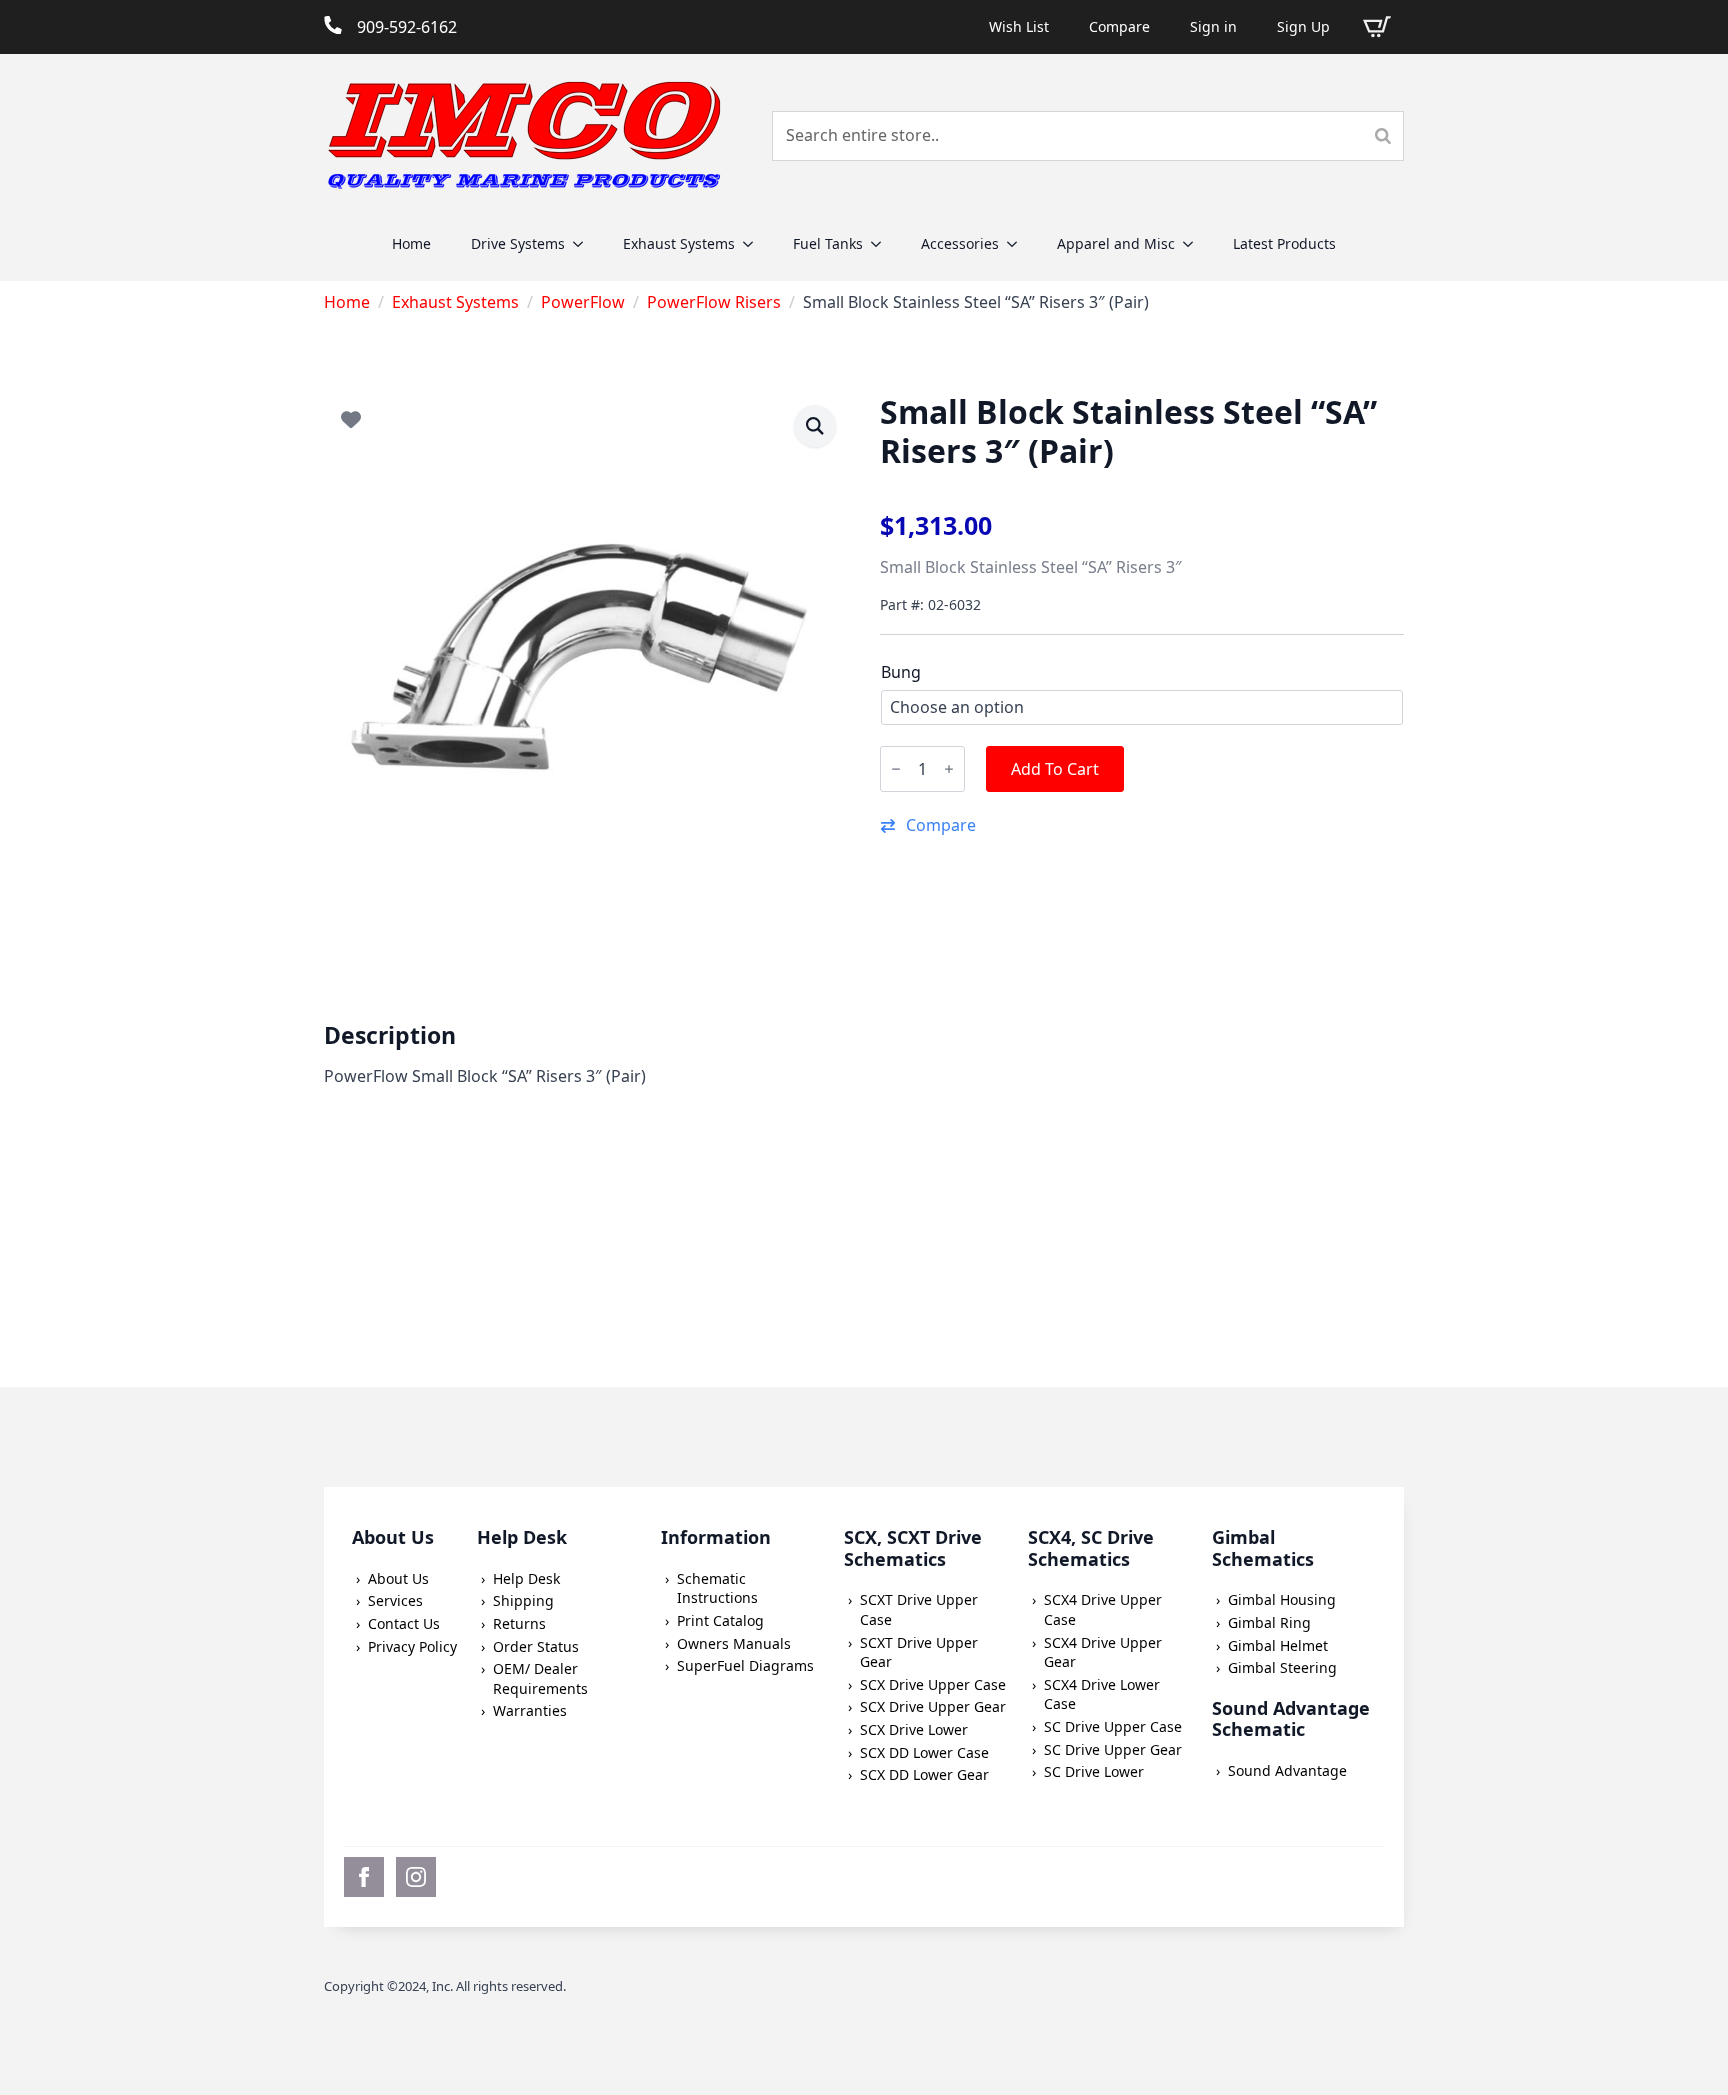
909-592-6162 (407, 27)
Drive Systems (518, 243)
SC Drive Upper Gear (1113, 1749)
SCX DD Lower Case (924, 1752)
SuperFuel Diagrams (745, 1665)
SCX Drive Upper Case (933, 1684)
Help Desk (526, 1578)
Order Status (536, 1646)
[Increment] (949, 769)
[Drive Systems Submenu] (584, 244)
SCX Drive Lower (914, 1729)
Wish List (1019, 26)
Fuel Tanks (828, 243)
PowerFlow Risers (714, 302)
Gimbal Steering (1282, 1667)
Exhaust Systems (679, 243)
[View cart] (1377, 27)
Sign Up (1303, 26)
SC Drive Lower (1094, 1771)
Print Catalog (720, 1620)
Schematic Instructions (717, 1588)
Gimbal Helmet (1278, 1645)
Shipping (523, 1600)
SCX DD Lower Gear (924, 1774)
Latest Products (1284, 243)
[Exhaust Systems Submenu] (754, 244)
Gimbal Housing (1282, 1599)
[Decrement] (896, 769)
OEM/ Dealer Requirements (540, 1678)
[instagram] (416, 1877)
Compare (1119, 26)
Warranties (530, 1710)
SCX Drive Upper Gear (933, 1706)
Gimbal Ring (1269, 1622)
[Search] (1383, 136)
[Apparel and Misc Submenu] (1194, 244)
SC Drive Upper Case (1113, 1726)
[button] (1142, 825)
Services (395, 1600)
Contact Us (404, 1623)
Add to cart (1055, 769)
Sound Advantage (1287, 1770)
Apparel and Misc (1116, 243)
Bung (901, 672)
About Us (398, 1578)
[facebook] (364, 1877)
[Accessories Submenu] (1018, 244)
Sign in (1213, 26)
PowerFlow (583, 302)
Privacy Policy (412, 1646)
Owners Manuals (734, 1643)
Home (411, 243)
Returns (519, 1623)
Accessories (960, 243)
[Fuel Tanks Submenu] (882, 244)
